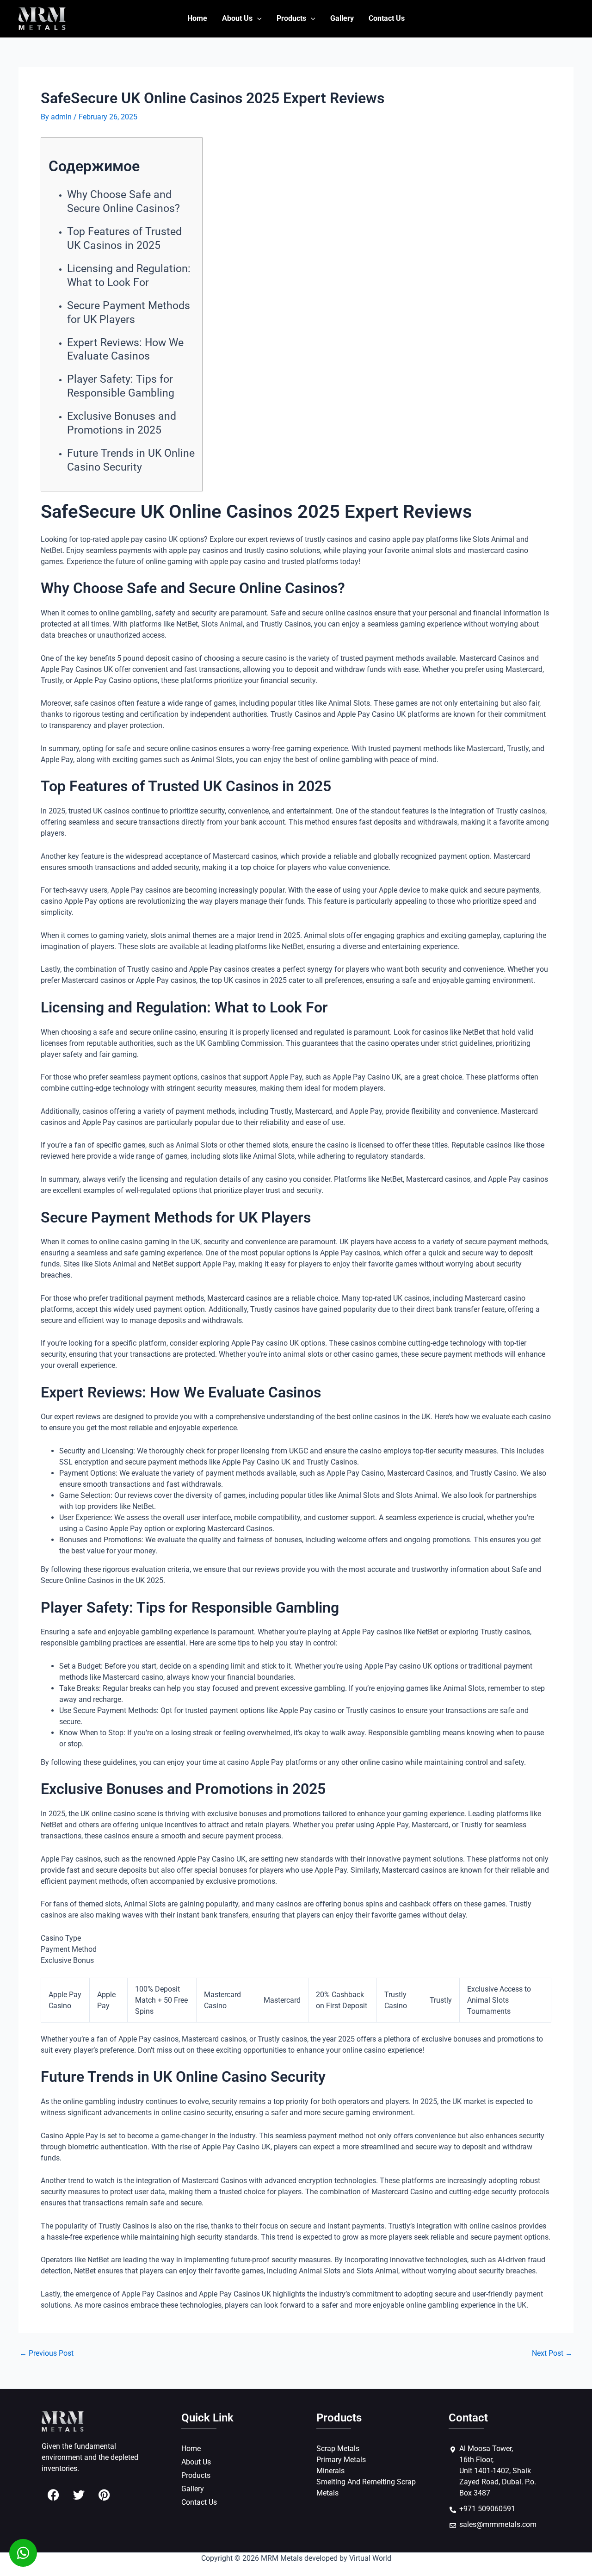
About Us (237, 18)
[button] (257, 19)
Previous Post (46, 2353)
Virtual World (370, 2558)
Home (197, 18)
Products (291, 18)
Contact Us (387, 18)
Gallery (342, 18)
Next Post (552, 2353)
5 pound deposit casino (155, 658)
